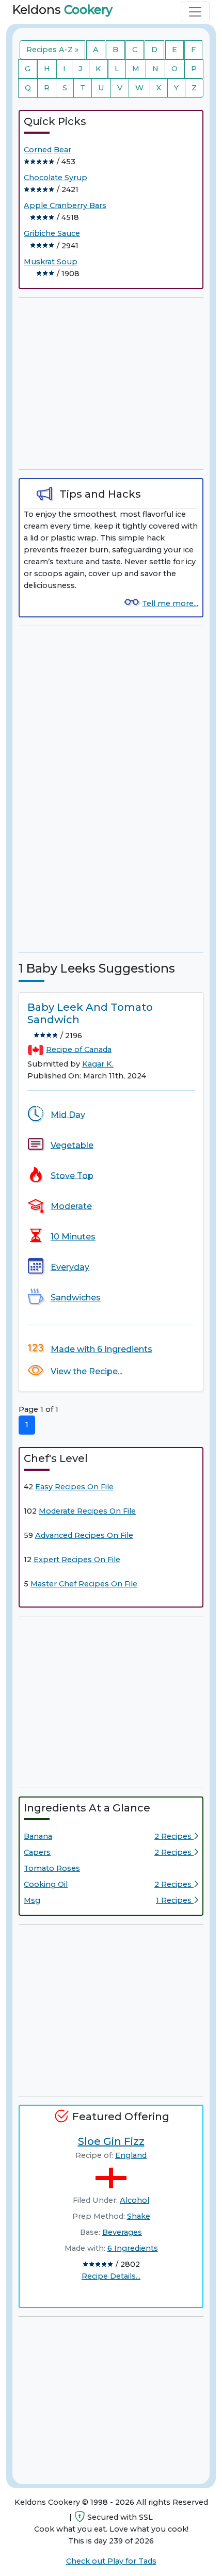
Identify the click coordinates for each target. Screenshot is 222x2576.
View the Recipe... (86, 1371)
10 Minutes (73, 1237)
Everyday (70, 1267)
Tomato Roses (52, 1868)
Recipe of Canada (79, 1049)
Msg (32, 1900)
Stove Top (72, 1175)
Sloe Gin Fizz (111, 2141)
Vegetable (72, 1145)
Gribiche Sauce (52, 233)
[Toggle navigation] (195, 12)
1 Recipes (175, 1900)
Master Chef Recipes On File (84, 1584)
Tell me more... (170, 603)
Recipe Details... (111, 2276)
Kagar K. (98, 1064)
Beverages (122, 2232)
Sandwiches (76, 1298)
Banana (38, 1836)
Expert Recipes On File (77, 1560)
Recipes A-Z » (52, 50)
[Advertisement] (111, 384)
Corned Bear (47, 150)
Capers (37, 1852)
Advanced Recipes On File (84, 1535)
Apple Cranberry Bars (65, 205)
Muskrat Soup (51, 262)
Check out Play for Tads (111, 2561)
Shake (139, 2216)
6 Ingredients (133, 2248)
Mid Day (68, 1114)
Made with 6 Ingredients (101, 1349)
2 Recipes (174, 1836)
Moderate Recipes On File (87, 1511)
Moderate (71, 1206)
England (131, 2155)
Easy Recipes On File (74, 1487)
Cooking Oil (46, 1884)
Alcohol (134, 2200)
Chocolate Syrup (55, 178)
